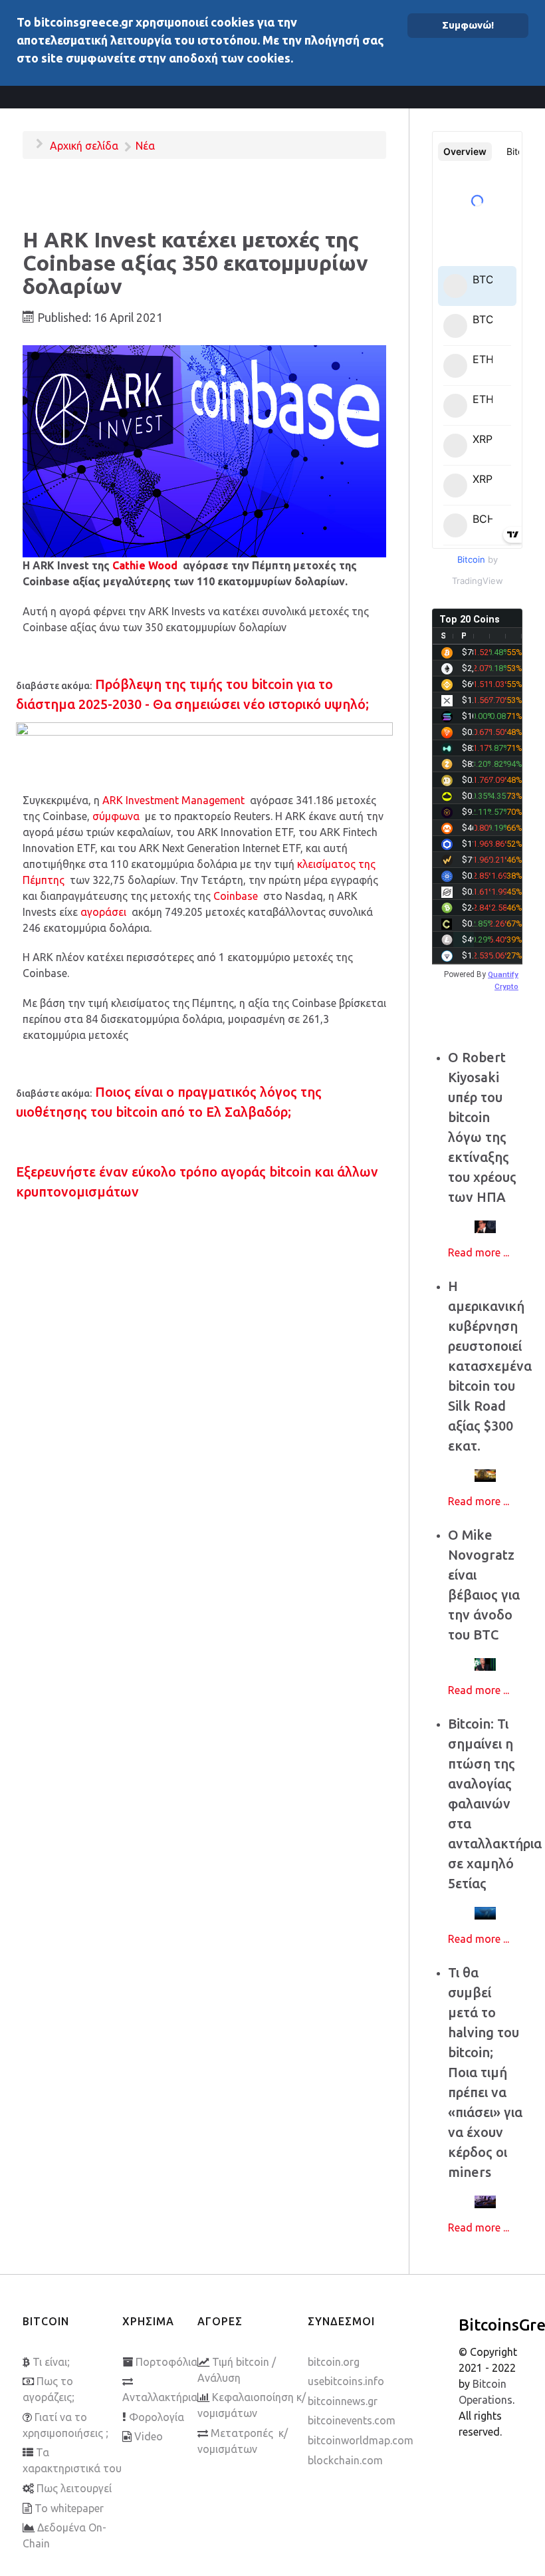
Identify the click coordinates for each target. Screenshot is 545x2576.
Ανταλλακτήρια (160, 2397)
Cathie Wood (145, 565)
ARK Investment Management (173, 800)
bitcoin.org (334, 2362)
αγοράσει (103, 912)
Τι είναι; (51, 2362)
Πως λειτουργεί (74, 2488)
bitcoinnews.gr (343, 2401)
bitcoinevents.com (352, 2420)
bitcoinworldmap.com (361, 2440)
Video (149, 2436)
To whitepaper (69, 2508)
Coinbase (236, 896)
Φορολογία (157, 2417)
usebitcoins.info (346, 2381)
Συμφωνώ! (468, 25)
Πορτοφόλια (166, 2362)
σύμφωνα (116, 816)
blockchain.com (345, 2460)
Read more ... (479, 1252)
